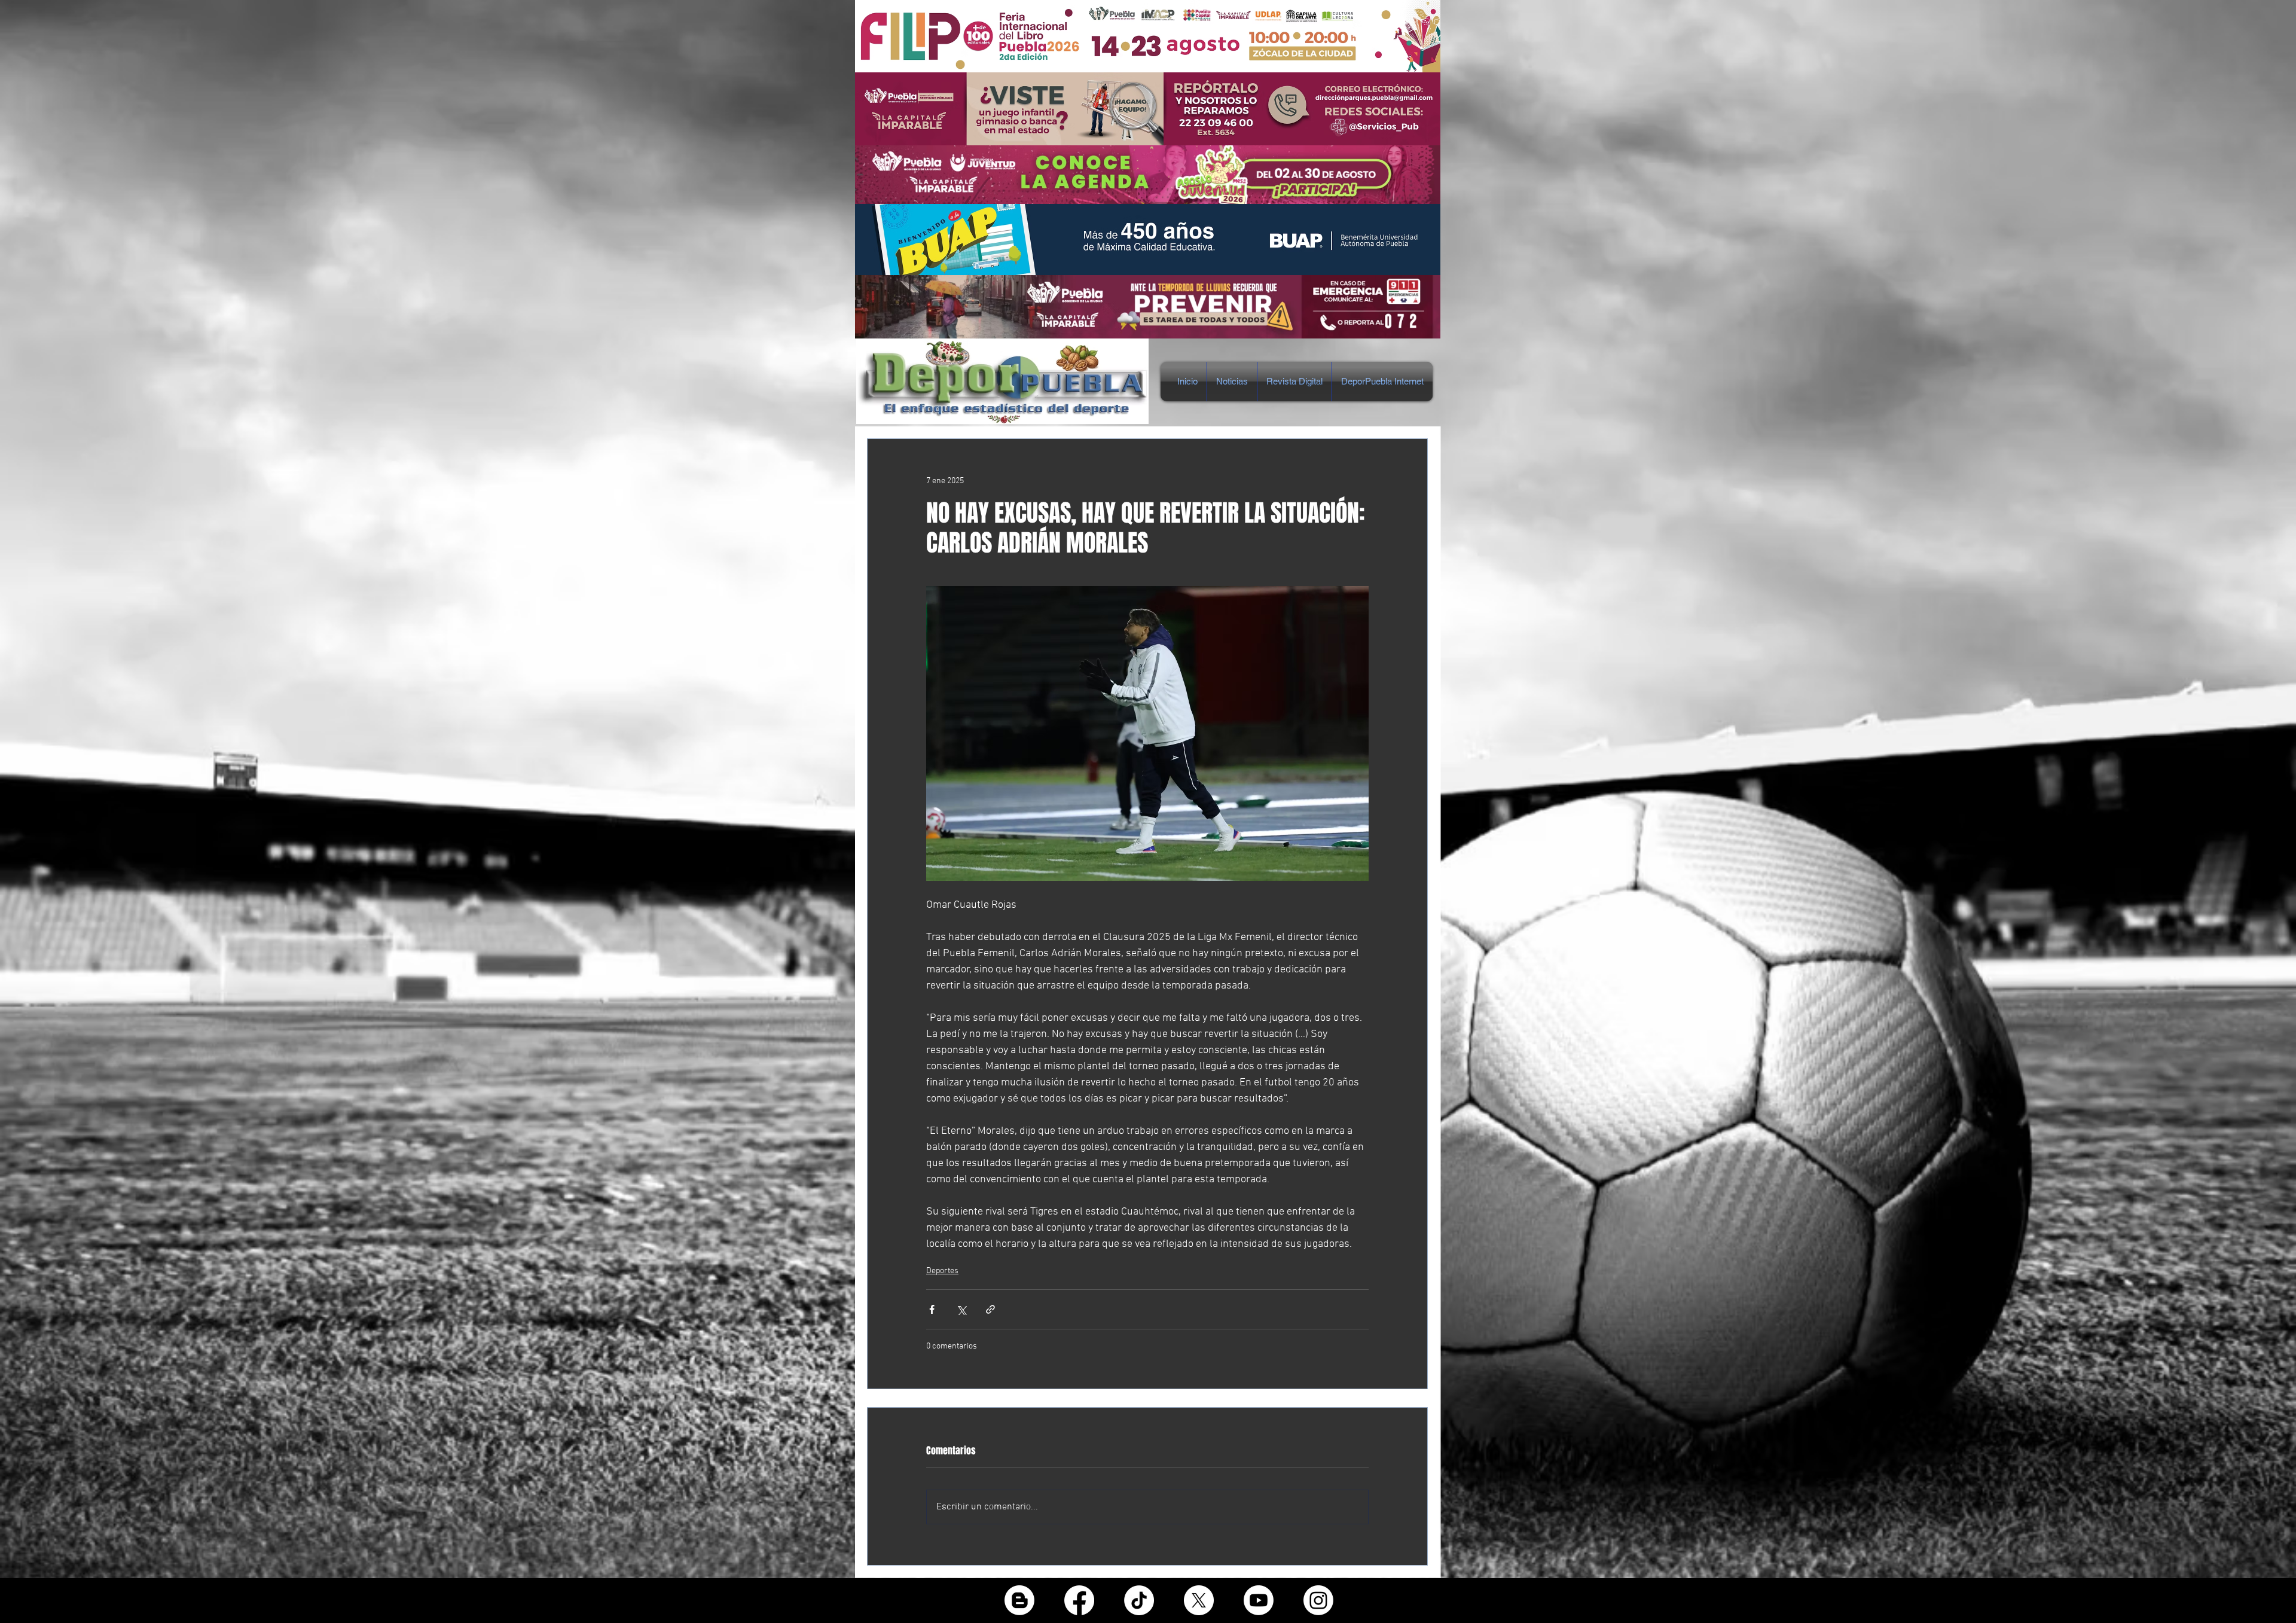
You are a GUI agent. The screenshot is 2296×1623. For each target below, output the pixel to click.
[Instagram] (1318, 1600)
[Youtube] (1259, 1600)
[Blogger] (1019, 1600)
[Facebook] (1079, 1600)
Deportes (942, 1271)
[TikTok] (1139, 1600)
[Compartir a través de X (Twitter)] (961, 1309)
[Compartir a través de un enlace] (990, 1309)
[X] (1199, 1600)
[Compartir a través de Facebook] (932, 1309)
